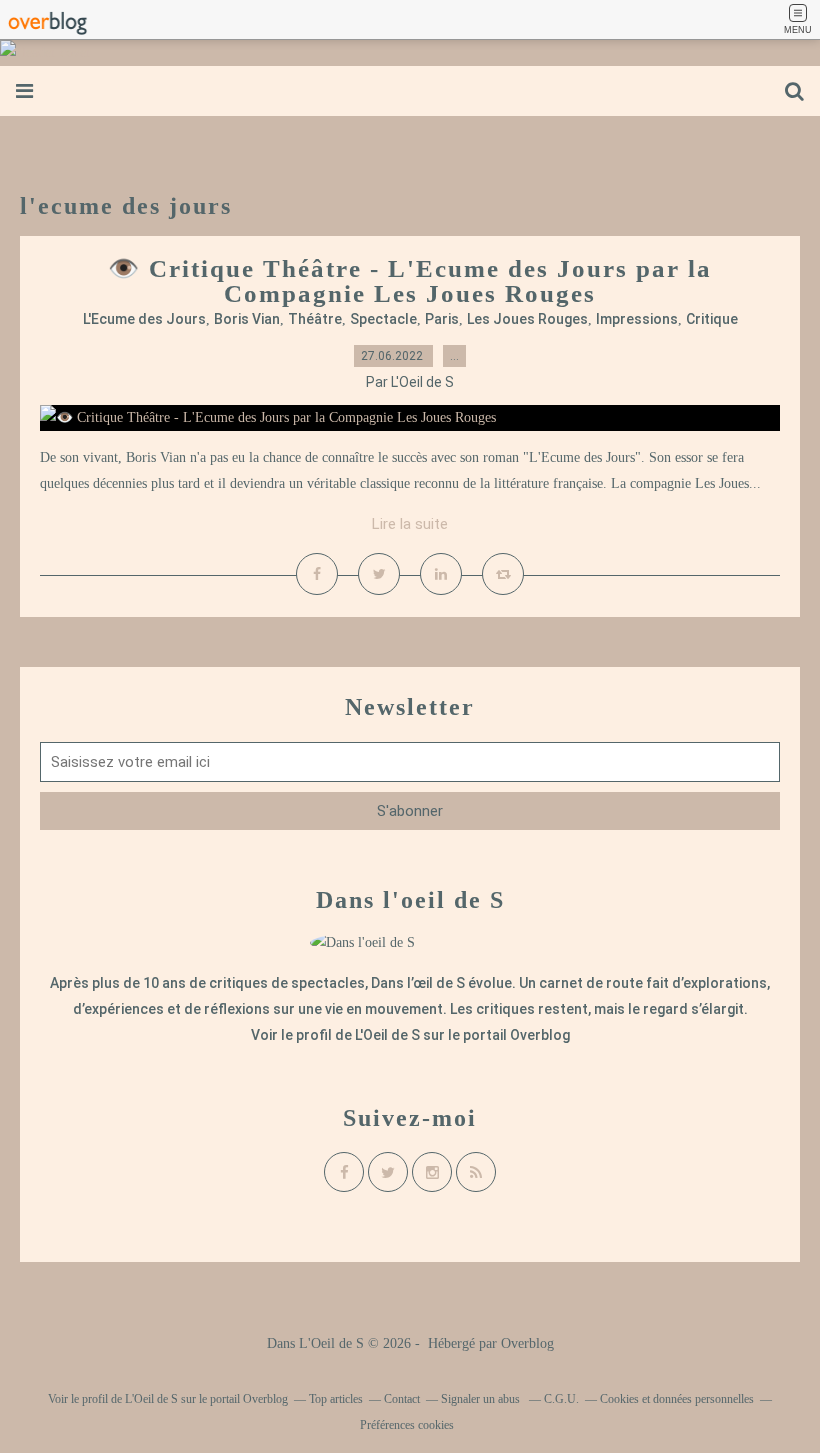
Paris (442, 319)
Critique (712, 319)
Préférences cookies (407, 1425)
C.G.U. (561, 1399)
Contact (402, 1399)
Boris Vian (247, 319)
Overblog (527, 1343)
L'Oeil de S (387, 1035)
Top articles (336, 1399)
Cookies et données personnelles (677, 1399)
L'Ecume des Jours (144, 319)
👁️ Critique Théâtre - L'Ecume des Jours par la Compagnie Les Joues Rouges (410, 281)
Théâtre (315, 319)
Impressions (637, 319)
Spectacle (383, 319)
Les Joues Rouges (527, 319)
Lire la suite (410, 524)
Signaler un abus (482, 1399)
